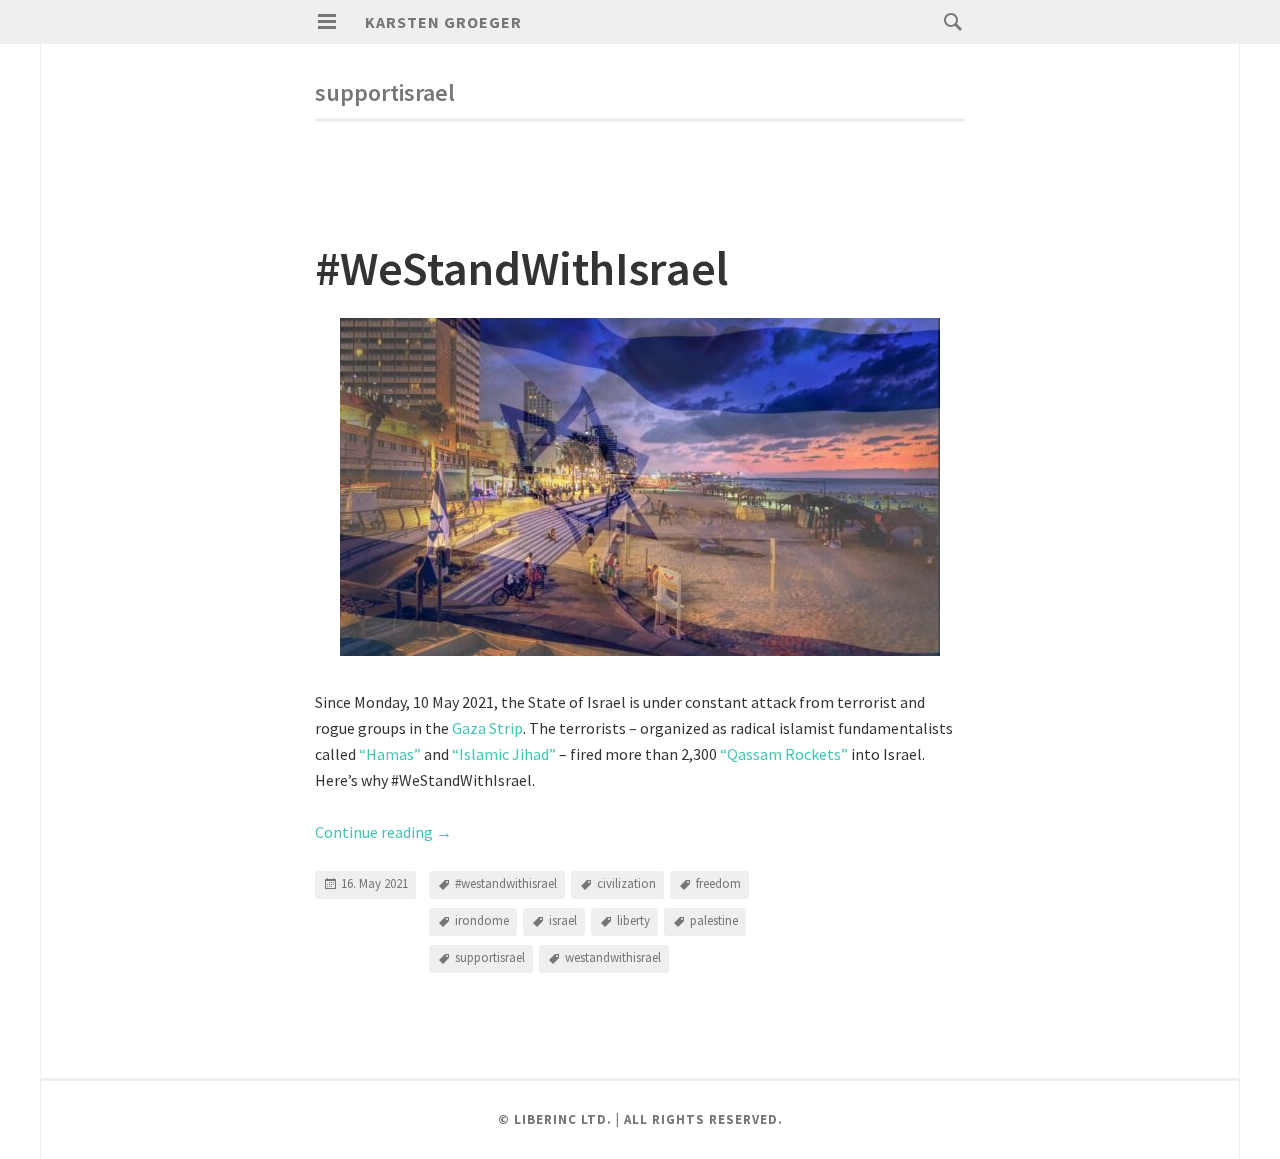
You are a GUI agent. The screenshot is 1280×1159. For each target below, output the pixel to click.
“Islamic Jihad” (504, 754)
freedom (718, 883)
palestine (714, 920)
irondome (482, 920)
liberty (633, 920)
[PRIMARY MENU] (327, 22)
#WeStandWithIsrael (522, 268)
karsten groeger (443, 22)
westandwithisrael (613, 957)
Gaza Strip (487, 728)
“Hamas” (390, 754)
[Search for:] (948, 21)
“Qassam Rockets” (784, 754)
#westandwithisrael (506, 883)
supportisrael (490, 957)
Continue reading (383, 832)
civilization (626, 883)
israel (563, 920)
